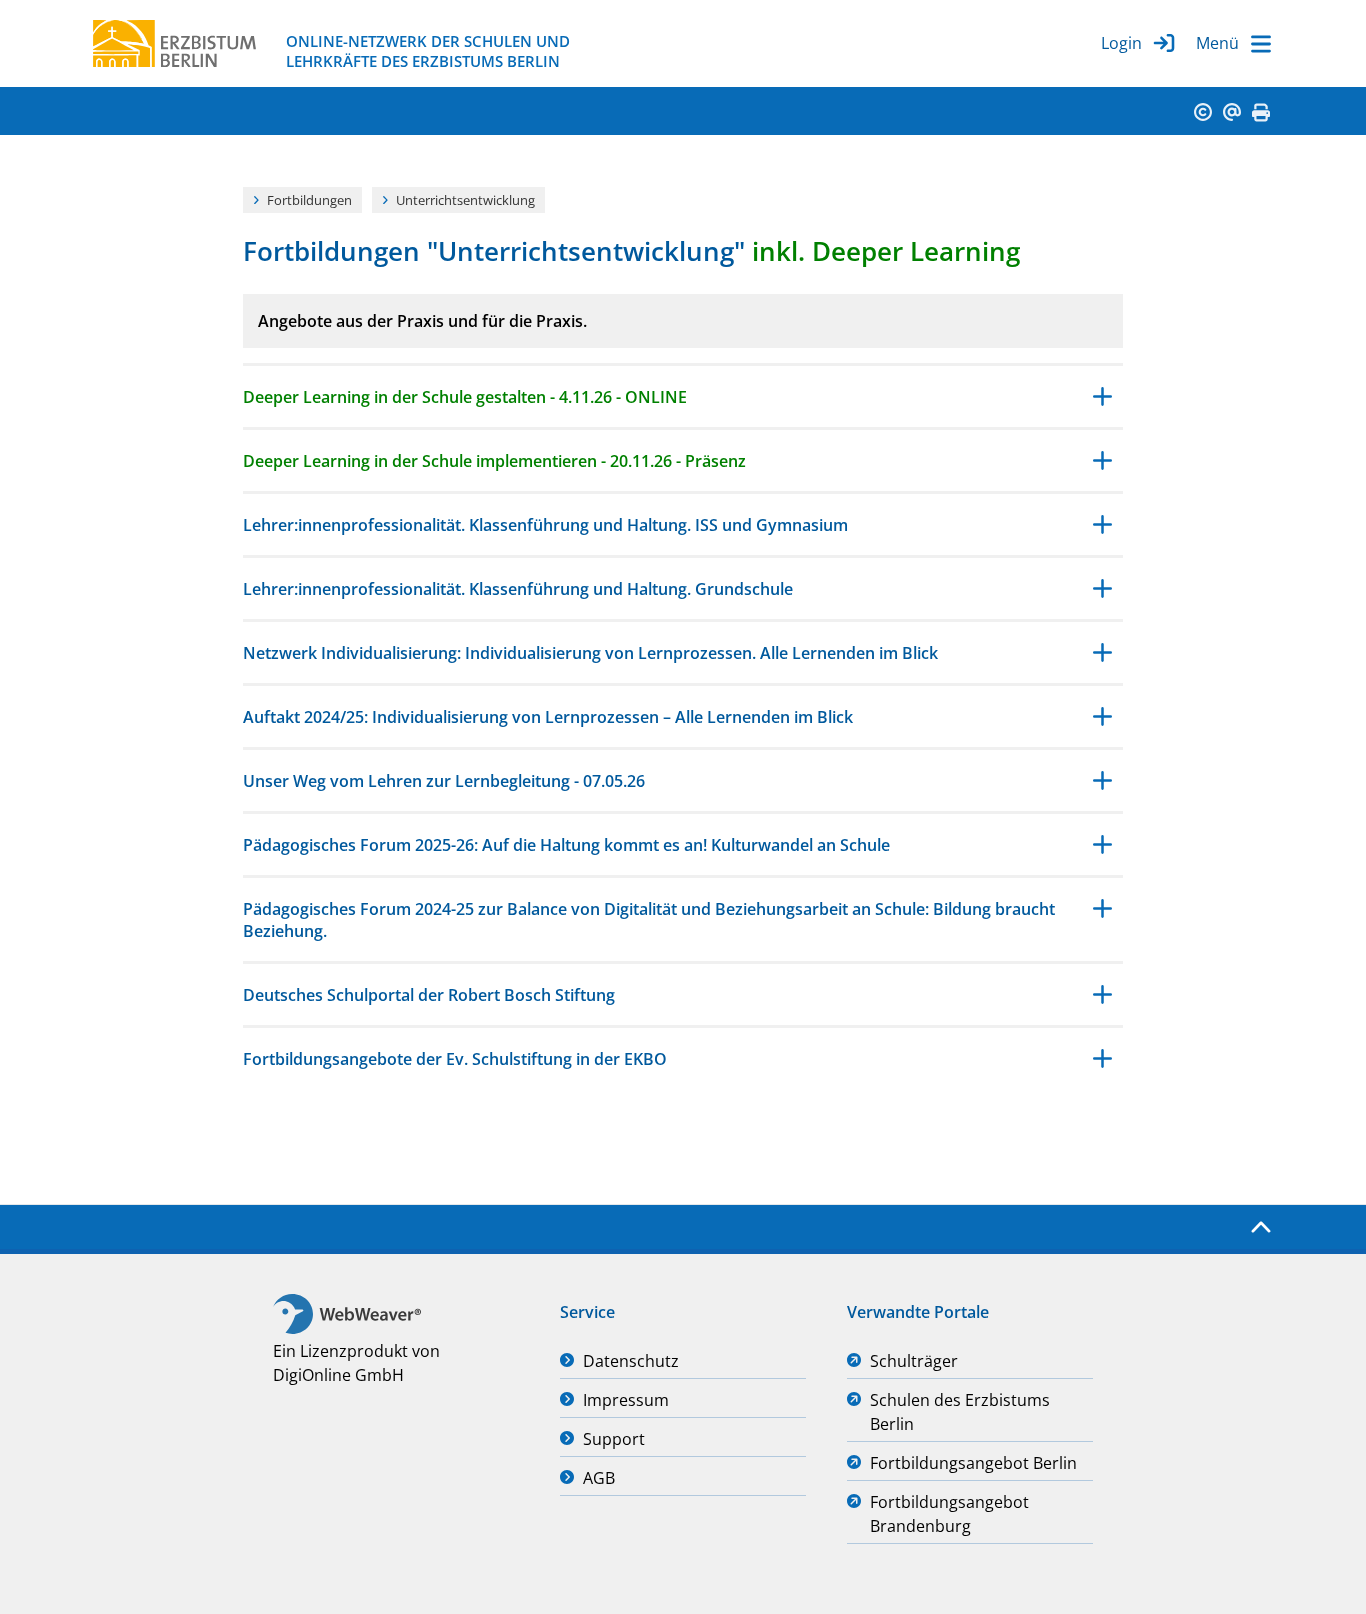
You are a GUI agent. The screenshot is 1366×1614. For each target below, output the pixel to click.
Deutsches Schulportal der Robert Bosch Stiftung (429, 995)
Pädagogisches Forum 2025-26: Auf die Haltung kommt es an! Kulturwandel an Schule (566, 845)
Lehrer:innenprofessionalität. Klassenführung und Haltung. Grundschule (518, 589)
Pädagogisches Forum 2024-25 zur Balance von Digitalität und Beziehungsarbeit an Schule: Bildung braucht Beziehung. (649, 920)
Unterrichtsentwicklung (465, 200)
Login (1121, 43)
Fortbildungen (309, 200)
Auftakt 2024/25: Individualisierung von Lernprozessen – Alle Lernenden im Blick (548, 717)
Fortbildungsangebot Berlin (973, 1463)
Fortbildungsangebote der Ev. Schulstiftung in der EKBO (455, 1059)
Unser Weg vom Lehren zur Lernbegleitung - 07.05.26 (444, 781)
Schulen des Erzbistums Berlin (960, 1412)
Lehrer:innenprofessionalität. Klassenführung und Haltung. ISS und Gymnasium (545, 525)
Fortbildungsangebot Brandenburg (949, 1514)
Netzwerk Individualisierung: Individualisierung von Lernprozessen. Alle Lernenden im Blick (590, 653)
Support (614, 1439)
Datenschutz (631, 1361)
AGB (599, 1478)
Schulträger (914, 1361)
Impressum (626, 1400)
